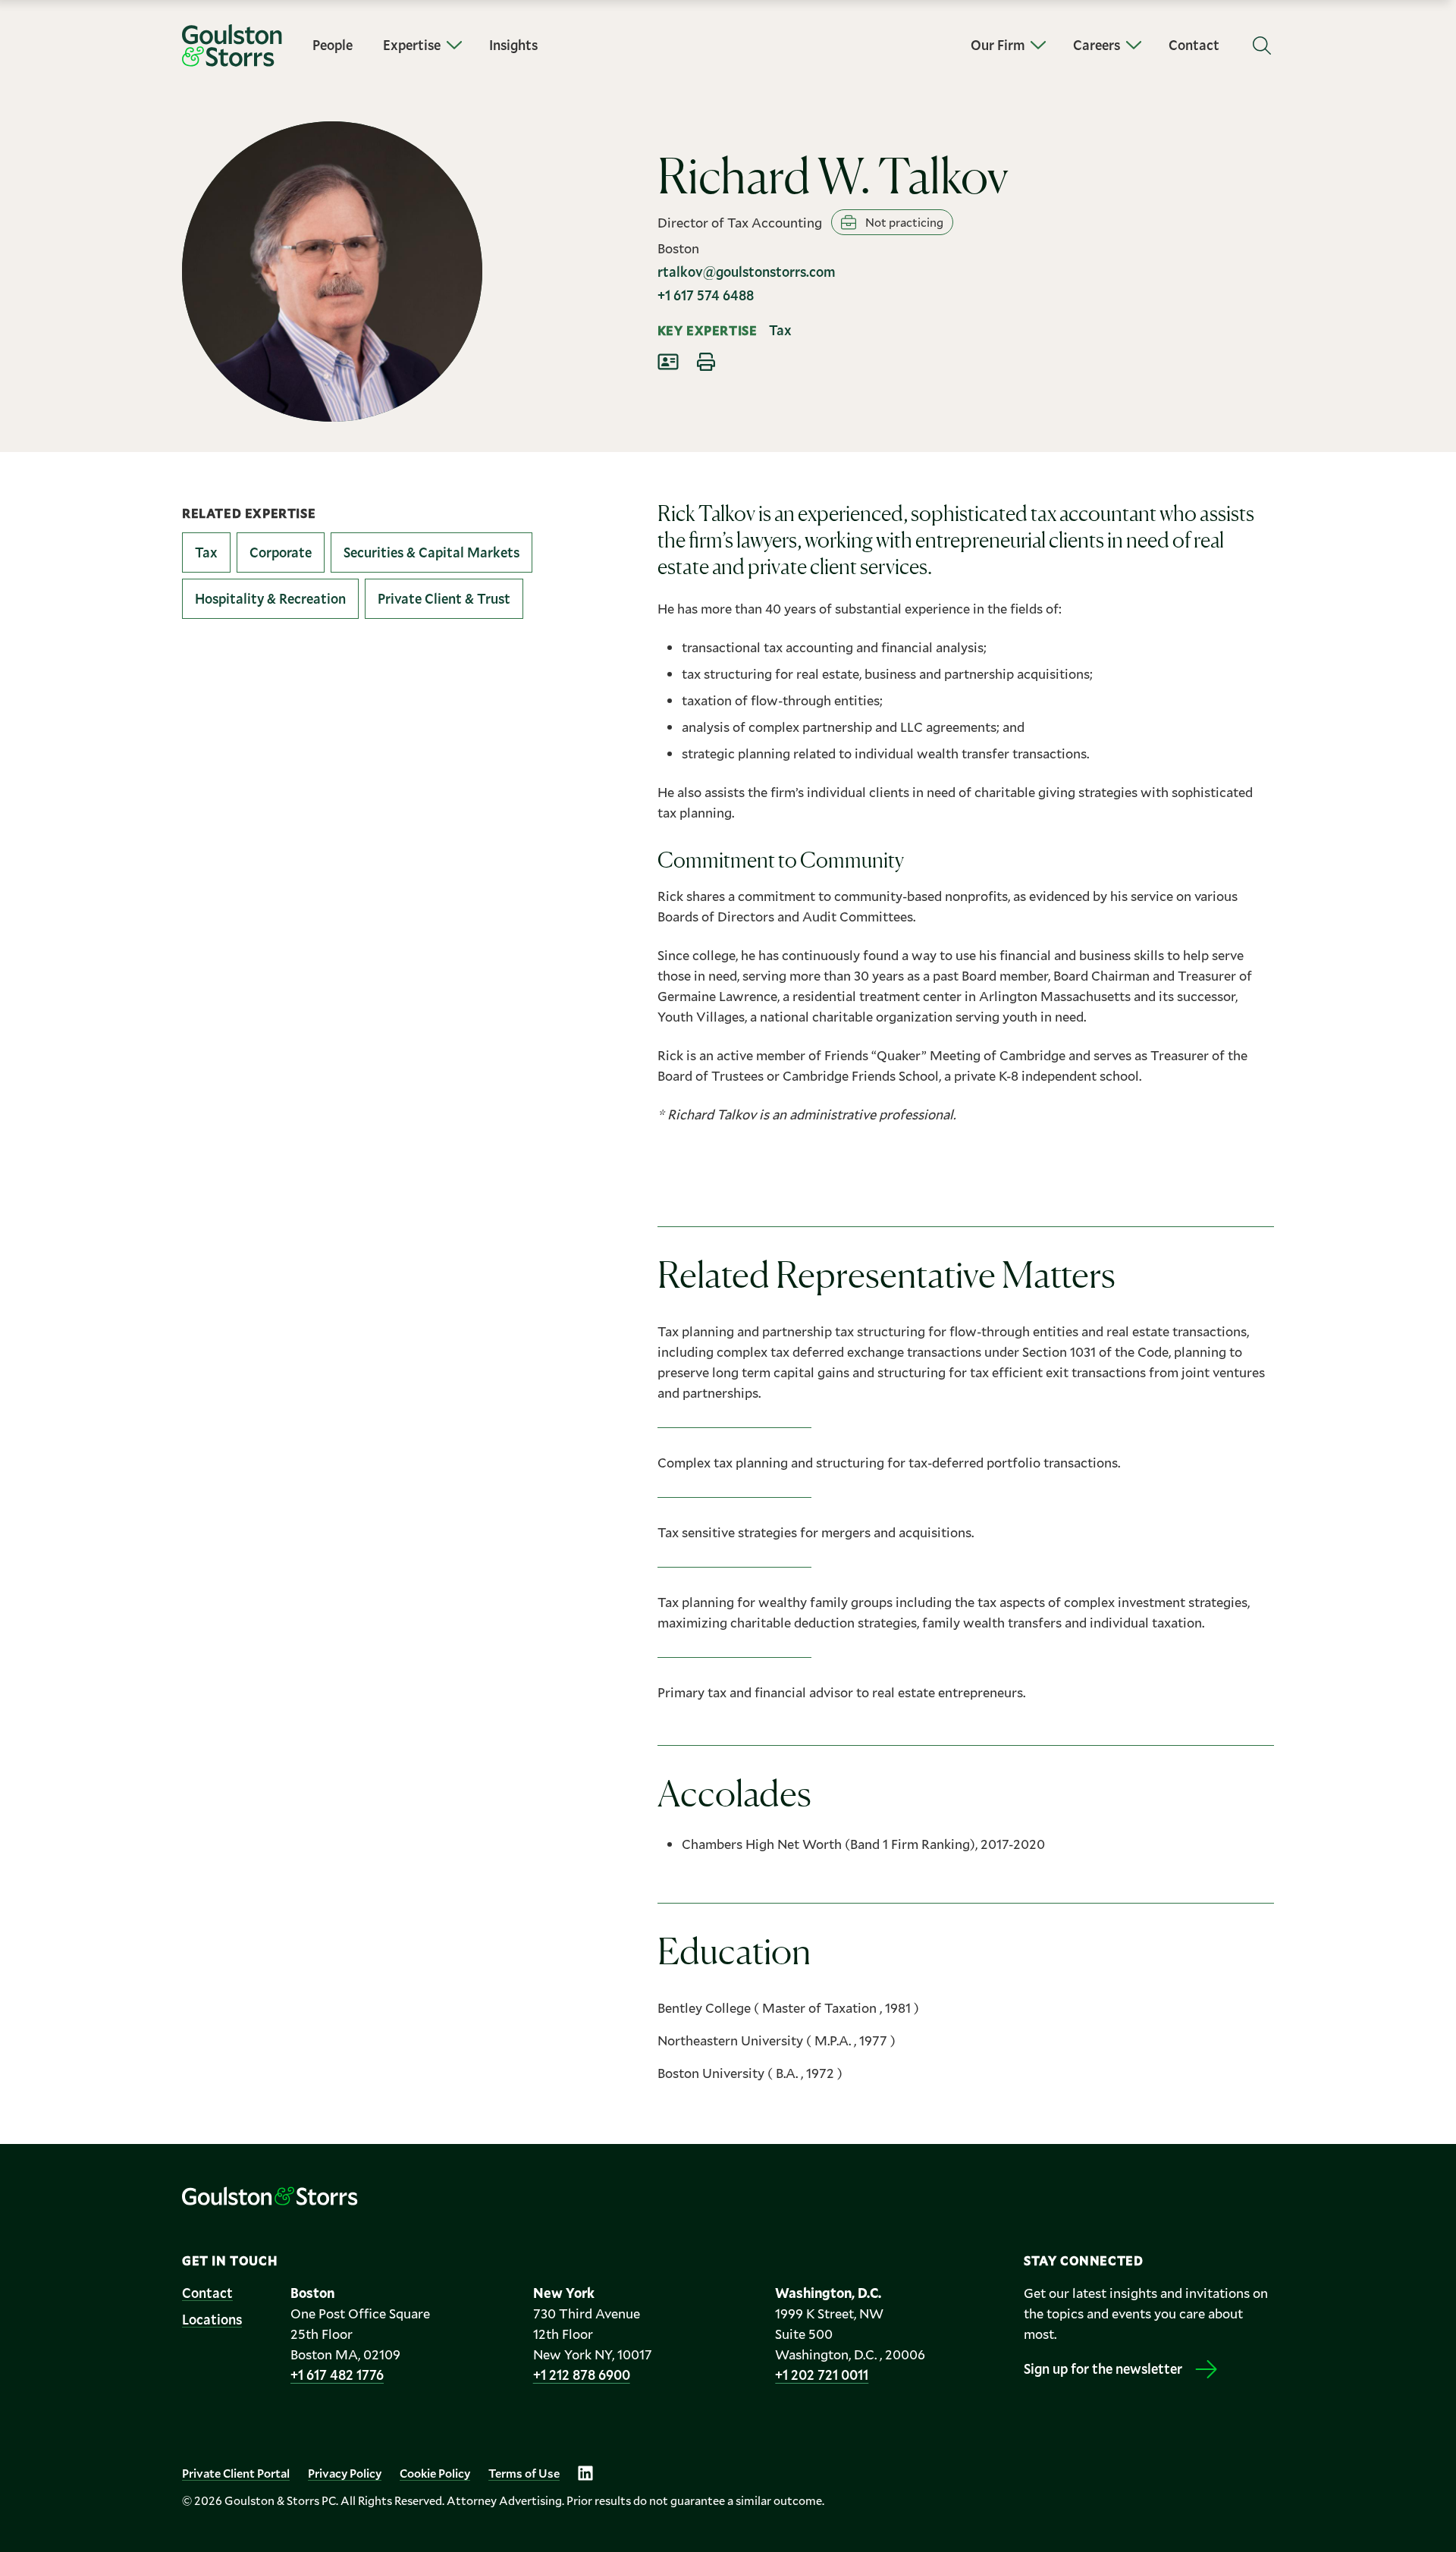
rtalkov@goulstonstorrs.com (746, 272)
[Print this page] (706, 362)
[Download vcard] (668, 362)
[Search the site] (1262, 46)
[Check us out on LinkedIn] (585, 2473)
